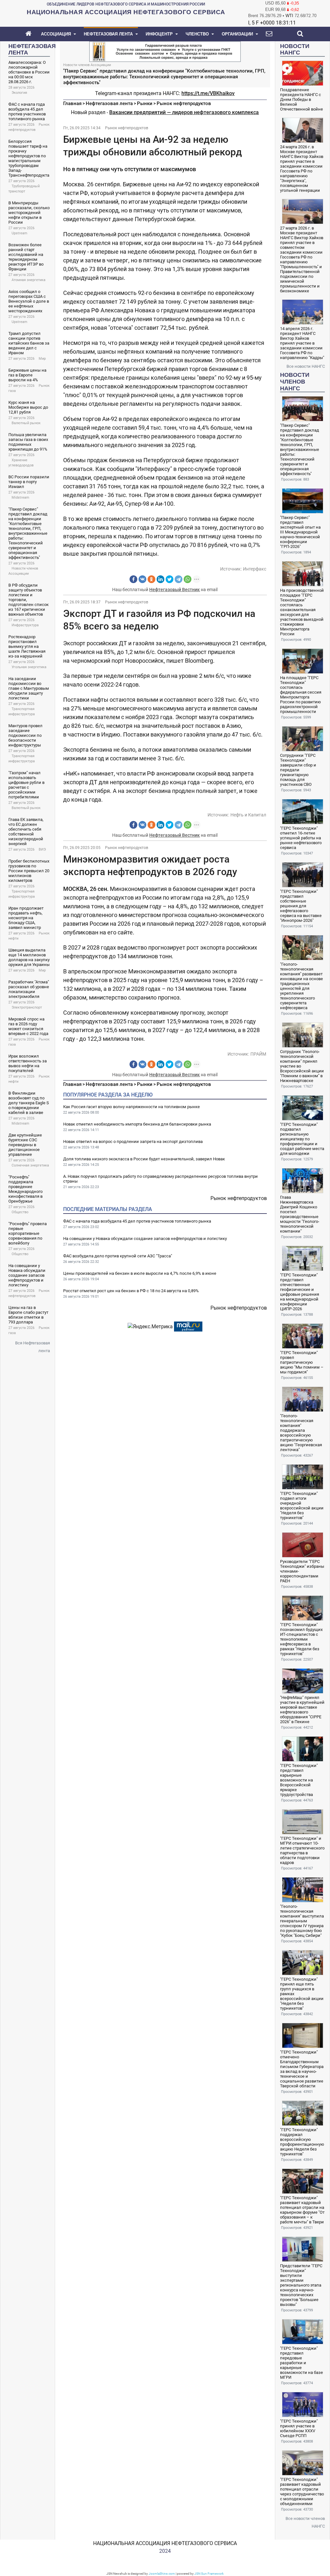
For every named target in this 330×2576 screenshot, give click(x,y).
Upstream (19, 233)
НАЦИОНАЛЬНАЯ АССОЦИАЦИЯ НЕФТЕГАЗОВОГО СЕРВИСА (165, 2543)
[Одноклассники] (151, 579)
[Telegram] (179, 579)
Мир (42, 359)
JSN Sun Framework (209, 2574)
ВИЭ (42, 849)
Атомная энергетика (29, 280)
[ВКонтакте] (142, 579)
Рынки (145, 103)
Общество (20, 1212)
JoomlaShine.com (162, 2574)
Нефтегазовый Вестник (175, 590)
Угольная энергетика (29, 667)
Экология (19, 93)
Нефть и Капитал (248, 815)
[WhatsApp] (188, 579)
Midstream (20, 498)
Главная (72, 103)
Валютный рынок (26, 423)
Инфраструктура (25, 625)
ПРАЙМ (258, 1054)
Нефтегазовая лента (109, 103)
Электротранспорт (27, 1007)
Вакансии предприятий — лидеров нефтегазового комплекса (184, 112)
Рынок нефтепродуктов (184, 103)
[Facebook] (133, 579)
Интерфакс (255, 569)
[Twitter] (170, 579)
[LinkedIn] (160, 579)
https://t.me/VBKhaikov (208, 93)
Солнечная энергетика (30, 1165)
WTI (289, 16)
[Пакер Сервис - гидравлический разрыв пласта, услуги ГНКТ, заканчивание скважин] (165, 51)
